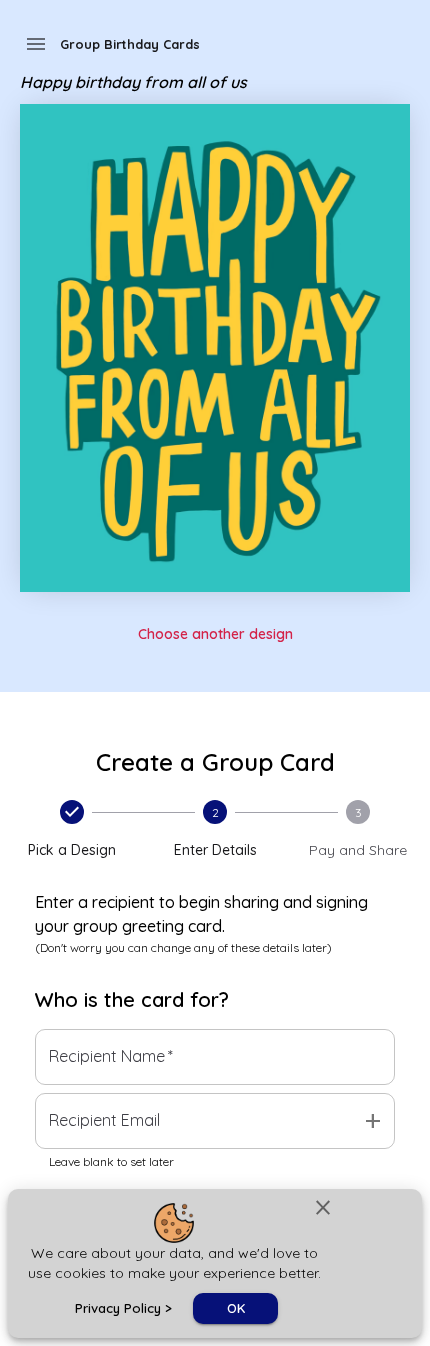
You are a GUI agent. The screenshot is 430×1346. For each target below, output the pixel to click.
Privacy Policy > (123, 1308)
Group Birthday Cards (130, 44)
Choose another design (215, 634)
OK (236, 1308)
